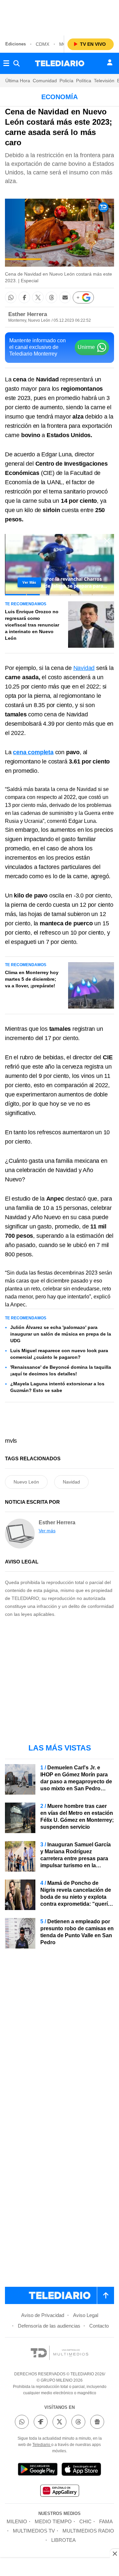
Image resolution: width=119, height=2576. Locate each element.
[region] (59, 17)
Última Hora (18, 81)
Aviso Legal (86, 2315)
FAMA (106, 2521)
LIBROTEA (63, 2540)
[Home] (60, 63)
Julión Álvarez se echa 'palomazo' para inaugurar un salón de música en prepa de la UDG (61, 1334)
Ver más (47, 1531)
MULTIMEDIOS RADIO (88, 2531)
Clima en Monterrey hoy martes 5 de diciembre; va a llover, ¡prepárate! (32, 979)
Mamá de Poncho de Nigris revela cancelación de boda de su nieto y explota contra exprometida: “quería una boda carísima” (76, 1897)
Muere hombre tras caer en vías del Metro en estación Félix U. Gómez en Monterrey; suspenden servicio (77, 1816)
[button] (11, 297)
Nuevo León (26, 1482)
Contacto (99, 2326)
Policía (66, 81)
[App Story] (81, 2470)
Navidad (84, 668)
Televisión (104, 81)
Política (84, 81)
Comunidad (45, 81)
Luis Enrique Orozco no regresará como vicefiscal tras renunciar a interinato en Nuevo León (32, 625)
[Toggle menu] (6, 63)
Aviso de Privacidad (43, 2315)
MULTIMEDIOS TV (34, 2531)
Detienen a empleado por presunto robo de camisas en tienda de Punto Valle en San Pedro (77, 1932)
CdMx (42, 44)
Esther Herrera (28, 314)
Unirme (86, 347)
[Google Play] (38, 2470)
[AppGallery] (59, 2492)
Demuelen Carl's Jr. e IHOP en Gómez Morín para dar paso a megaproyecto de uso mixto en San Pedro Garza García (76, 1782)
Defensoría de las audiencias (49, 2326)
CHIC (85, 2521)
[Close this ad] (114, 2553)
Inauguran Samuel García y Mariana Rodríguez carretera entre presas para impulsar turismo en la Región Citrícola (76, 1858)
